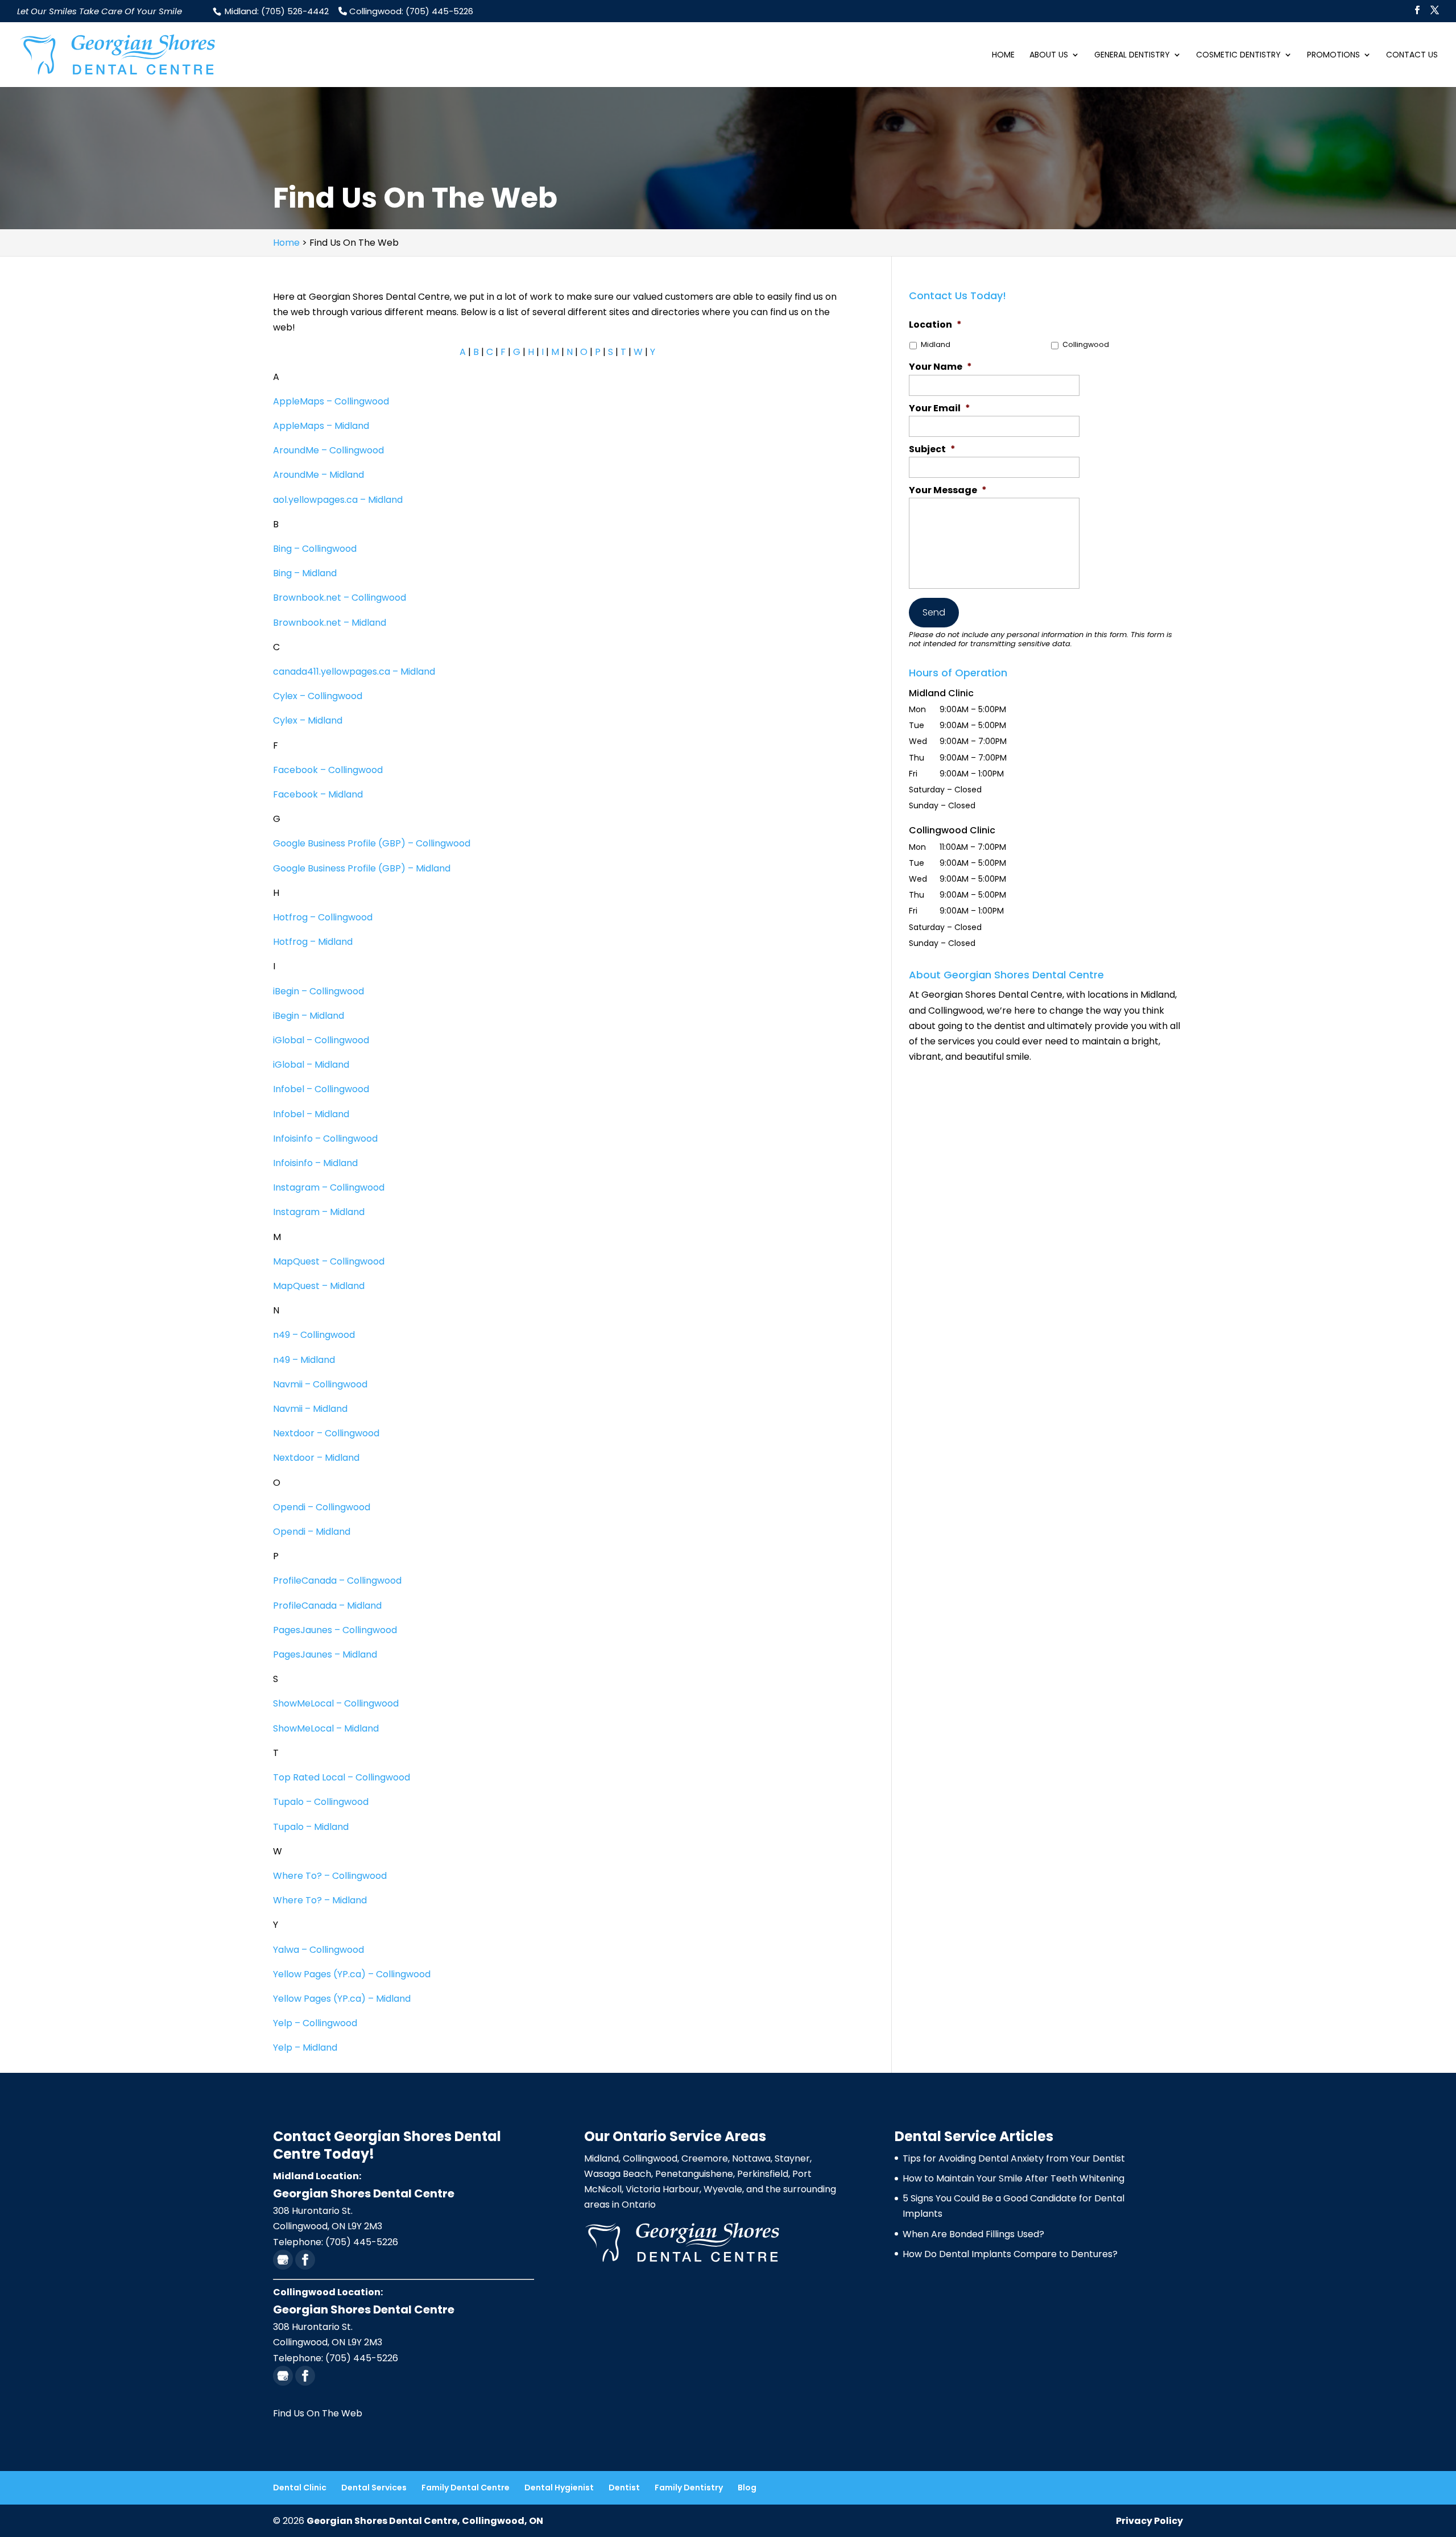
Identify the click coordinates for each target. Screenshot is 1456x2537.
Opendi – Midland (312, 1532)
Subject (932, 450)
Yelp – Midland (305, 2048)
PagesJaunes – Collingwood (335, 1630)
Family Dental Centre (466, 2488)
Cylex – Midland (308, 720)
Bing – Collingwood (315, 549)
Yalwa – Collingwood (318, 1950)
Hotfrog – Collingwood (323, 917)
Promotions (1333, 55)
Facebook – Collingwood (328, 770)
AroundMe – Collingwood (328, 450)
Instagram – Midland (319, 1212)
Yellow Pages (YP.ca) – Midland (342, 1999)
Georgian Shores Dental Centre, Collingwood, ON (425, 2521)
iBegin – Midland (310, 1016)
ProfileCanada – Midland (327, 1606)
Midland (936, 344)
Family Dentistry (689, 2488)
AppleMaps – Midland (321, 426)
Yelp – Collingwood (315, 2023)
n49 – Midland (304, 1360)
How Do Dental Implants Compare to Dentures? (1010, 2254)
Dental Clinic (300, 2488)
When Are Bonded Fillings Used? (973, 2234)
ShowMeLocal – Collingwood (336, 1703)
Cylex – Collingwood (318, 696)
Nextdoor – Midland (316, 1458)
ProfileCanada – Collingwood (337, 1581)
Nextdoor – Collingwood (326, 1433)
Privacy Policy (1149, 2521)
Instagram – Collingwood (329, 1187)
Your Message (948, 491)
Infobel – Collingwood (321, 1089)
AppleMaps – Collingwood (331, 401)
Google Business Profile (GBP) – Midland (362, 868)
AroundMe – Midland (318, 475)
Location (935, 325)
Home (1003, 55)
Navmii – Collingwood (320, 1384)
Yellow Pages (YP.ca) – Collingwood (352, 1974)
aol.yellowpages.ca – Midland (338, 500)
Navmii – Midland (310, 1409)
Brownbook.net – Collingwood (340, 598)
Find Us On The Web (318, 2413)
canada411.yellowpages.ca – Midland (354, 672)
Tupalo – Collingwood (321, 1802)
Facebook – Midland (318, 794)
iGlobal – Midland (312, 1065)
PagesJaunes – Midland (325, 1654)
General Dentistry (1132, 55)
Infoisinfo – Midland (315, 1163)
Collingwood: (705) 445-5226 (410, 11)
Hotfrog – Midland (314, 942)
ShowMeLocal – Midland (326, 1728)
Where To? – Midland (320, 1900)
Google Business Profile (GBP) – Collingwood (372, 843)
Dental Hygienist (559, 2488)
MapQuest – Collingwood (329, 1261)
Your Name (940, 367)
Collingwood (1086, 344)
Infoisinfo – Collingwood (325, 1139)
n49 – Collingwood (314, 1335)
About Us (1049, 55)
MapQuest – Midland (319, 1286)
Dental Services (374, 2488)
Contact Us (1412, 55)
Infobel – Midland (312, 1114)
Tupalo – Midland (311, 1827)
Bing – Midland (305, 573)
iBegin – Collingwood (318, 991)
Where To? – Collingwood (330, 1876)
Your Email (940, 409)
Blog (747, 2488)
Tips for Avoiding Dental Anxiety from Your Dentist (1014, 2158)
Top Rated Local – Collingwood (342, 1777)
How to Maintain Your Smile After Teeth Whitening (1014, 2178)
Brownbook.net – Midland (330, 623)
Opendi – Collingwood (322, 1507)
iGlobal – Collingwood (321, 1040)
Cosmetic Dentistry (1238, 55)
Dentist (624, 2488)
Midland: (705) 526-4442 (276, 11)
